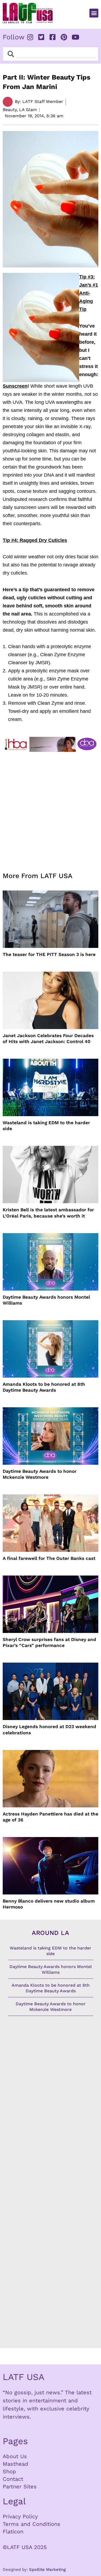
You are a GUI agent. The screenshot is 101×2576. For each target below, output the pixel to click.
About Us (15, 2456)
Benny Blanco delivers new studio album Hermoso (49, 1904)
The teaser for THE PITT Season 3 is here (49, 954)
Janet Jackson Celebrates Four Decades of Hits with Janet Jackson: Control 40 (48, 1038)
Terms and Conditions (32, 2524)
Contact (13, 2479)
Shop (9, 2471)
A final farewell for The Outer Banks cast (49, 1558)
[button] (94, 13)
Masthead (15, 2464)
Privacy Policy (20, 2516)
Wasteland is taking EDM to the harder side (46, 1126)
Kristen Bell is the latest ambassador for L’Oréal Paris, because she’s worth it (48, 1213)
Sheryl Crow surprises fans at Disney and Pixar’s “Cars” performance (49, 1642)
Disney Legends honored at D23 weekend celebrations (49, 1729)
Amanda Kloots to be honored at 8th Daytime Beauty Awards (44, 1387)
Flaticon (13, 2532)
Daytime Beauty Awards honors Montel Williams (46, 1300)
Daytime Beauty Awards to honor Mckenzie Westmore (40, 1474)
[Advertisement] (50, 809)
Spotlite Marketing (47, 2570)
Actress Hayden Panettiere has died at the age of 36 (50, 1817)
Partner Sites (20, 2486)
